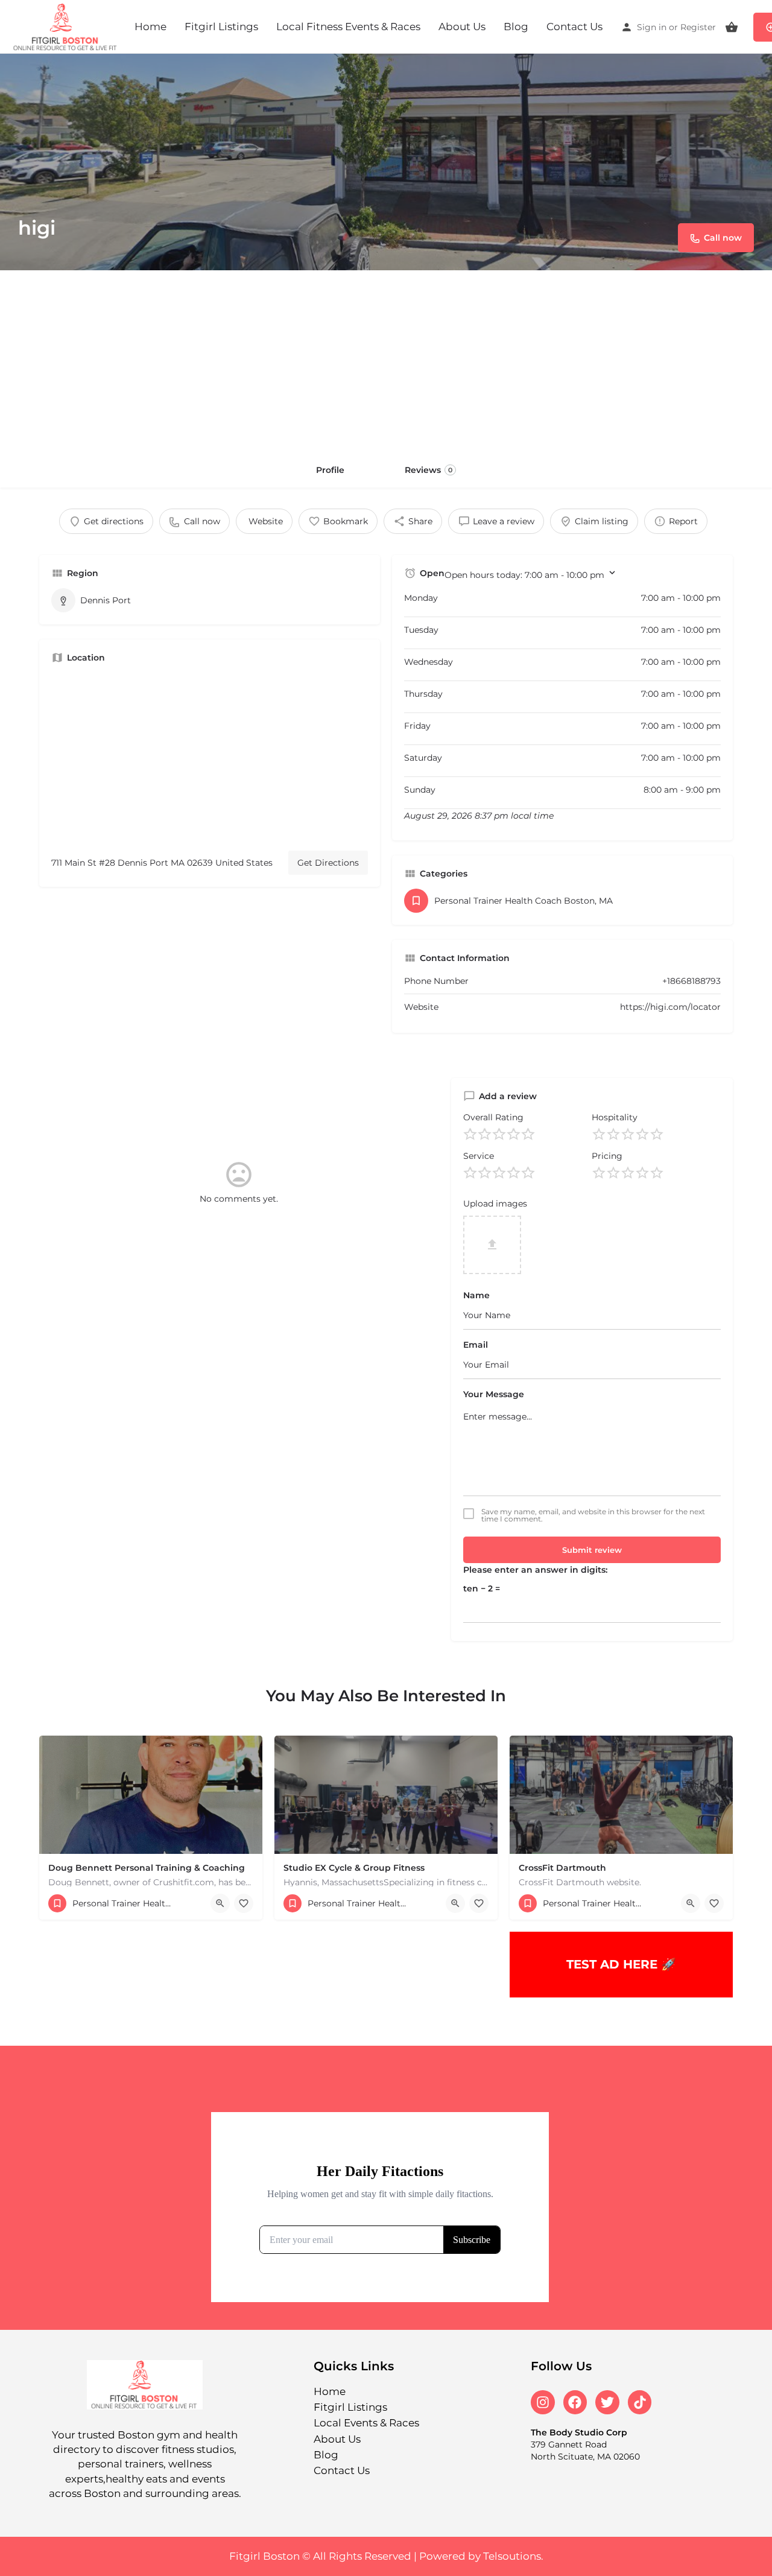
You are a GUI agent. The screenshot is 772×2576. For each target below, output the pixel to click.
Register (698, 27)
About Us (462, 27)
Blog (516, 27)
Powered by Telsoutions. (481, 2556)
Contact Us (574, 27)
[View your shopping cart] (732, 27)
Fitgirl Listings (221, 27)
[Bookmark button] (244, 1903)
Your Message (494, 1394)
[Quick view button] (220, 1903)
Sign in (652, 27)
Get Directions (328, 863)
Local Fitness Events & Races (348, 27)
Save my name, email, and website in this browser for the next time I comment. (593, 1515)
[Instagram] (543, 2402)
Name (476, 1295)
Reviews (429, 470)
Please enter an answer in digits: (535, 1570)
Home (150, 27)
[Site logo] (67, 26)
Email (476, 1345)
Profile (330, 470)
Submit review (592, 1550)
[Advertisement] (386, 361)
